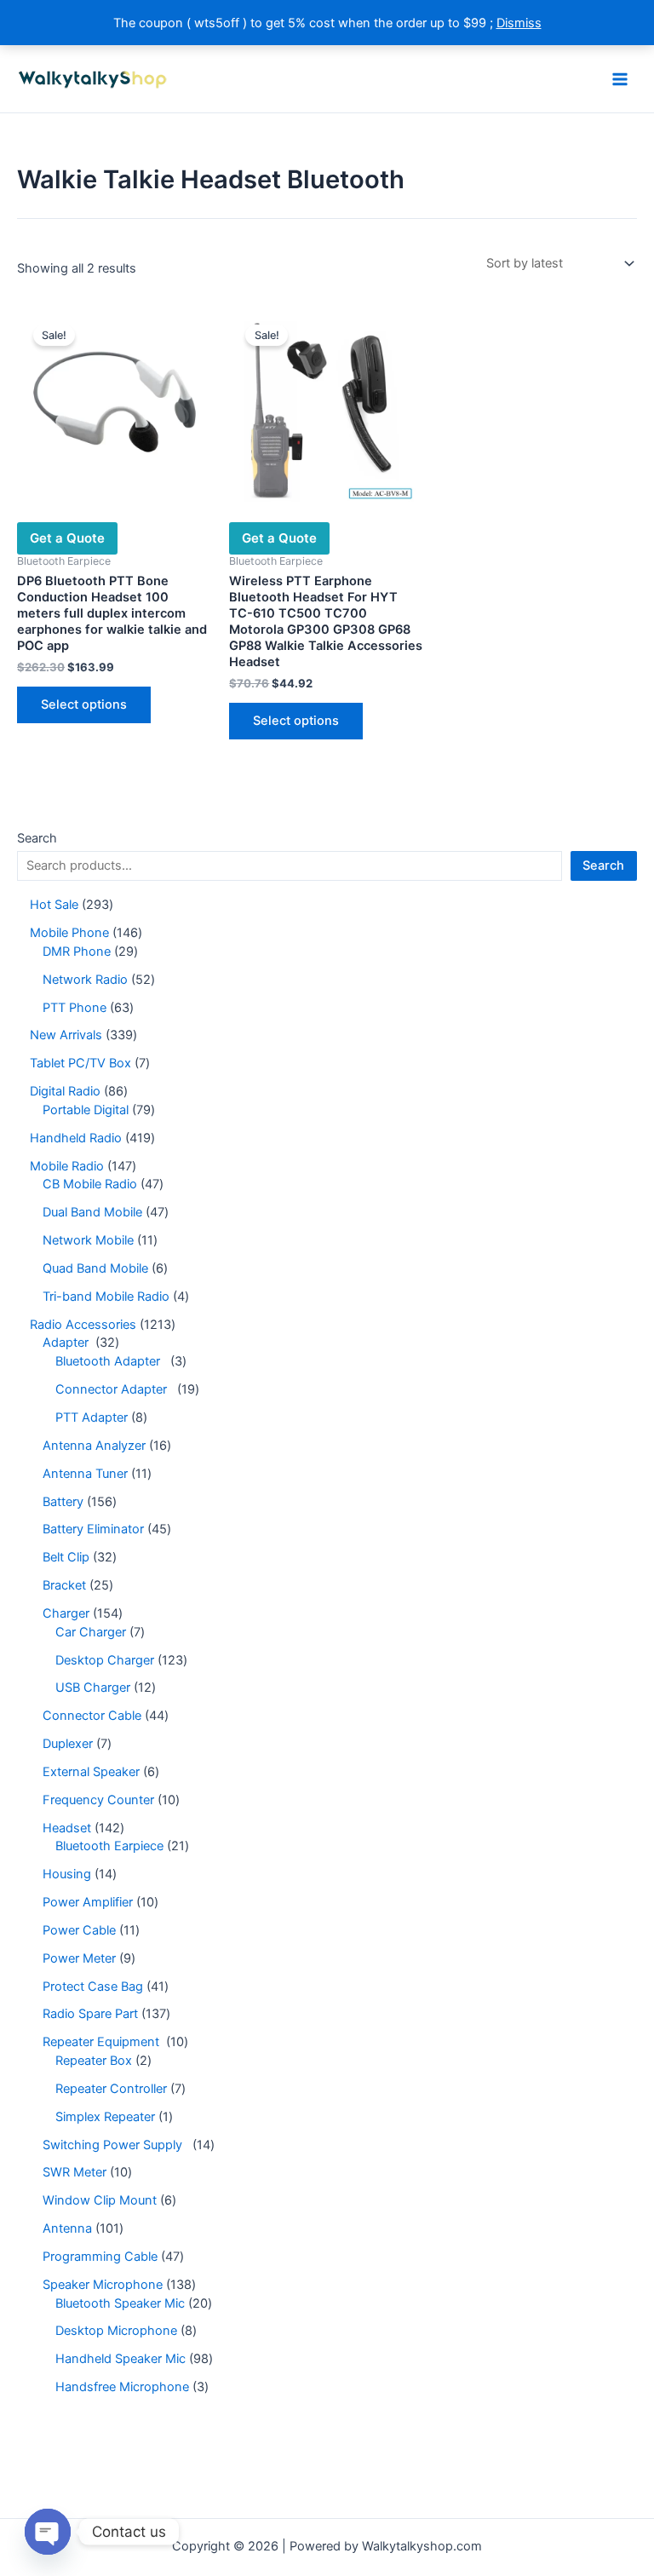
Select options (84, 704)
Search (37, 838)
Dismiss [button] (519, 23)
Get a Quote (67, 538)
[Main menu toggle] (620, 78)
